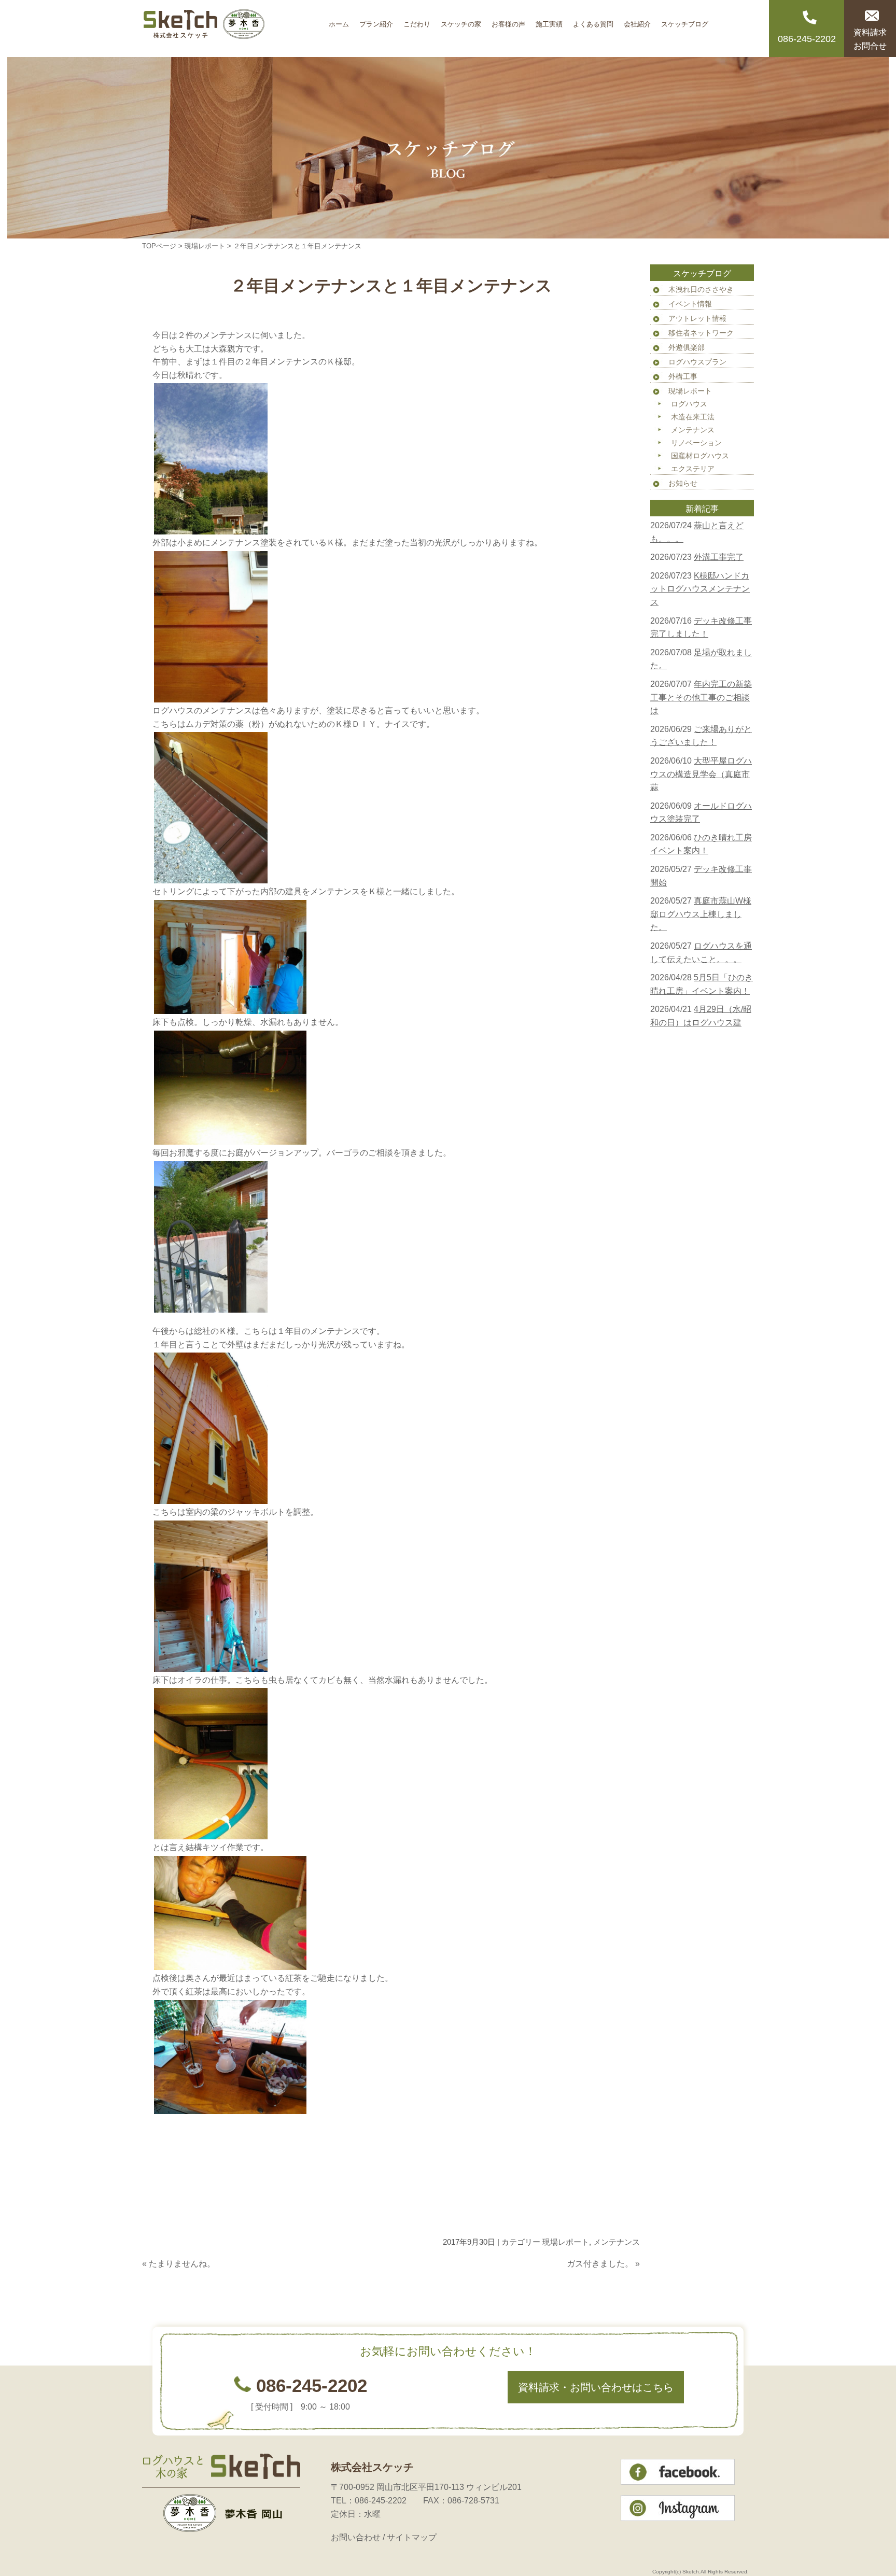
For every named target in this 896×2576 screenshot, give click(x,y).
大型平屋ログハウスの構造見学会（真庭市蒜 (701, 774)
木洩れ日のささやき (701, 289)
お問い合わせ (356, 2537)
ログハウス (689, 404)
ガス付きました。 (600, 2264)
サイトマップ (412, 2537)
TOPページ (159, 246)
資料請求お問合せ (870, 39)
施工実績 (549, 20)
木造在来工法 (693, 417)
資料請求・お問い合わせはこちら (596, 2387)
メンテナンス (617, 2242)
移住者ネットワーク (701, 333)
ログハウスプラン (697, 362)
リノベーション (696, 443)
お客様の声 (508, 20)
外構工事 (683, 376)
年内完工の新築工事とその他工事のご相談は (701, 697)
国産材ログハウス (700, 456)
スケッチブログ (685, 20)
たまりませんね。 (182, 2264)
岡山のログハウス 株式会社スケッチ (233, 29)
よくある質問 (593, 20)
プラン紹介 (376, 20)
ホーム (339, 20)
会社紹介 (637, 20)
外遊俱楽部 (687, 347)
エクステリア (693, 469)
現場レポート (205, 246)
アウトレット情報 (697, 318)
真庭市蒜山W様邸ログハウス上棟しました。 (701, 914)
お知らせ (683, 483)
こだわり (417, 20)
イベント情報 (690, 304)
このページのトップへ (614, 2284)
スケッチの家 (461, 20)
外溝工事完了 (719, 557)
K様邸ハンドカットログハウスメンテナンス (700, 589)
